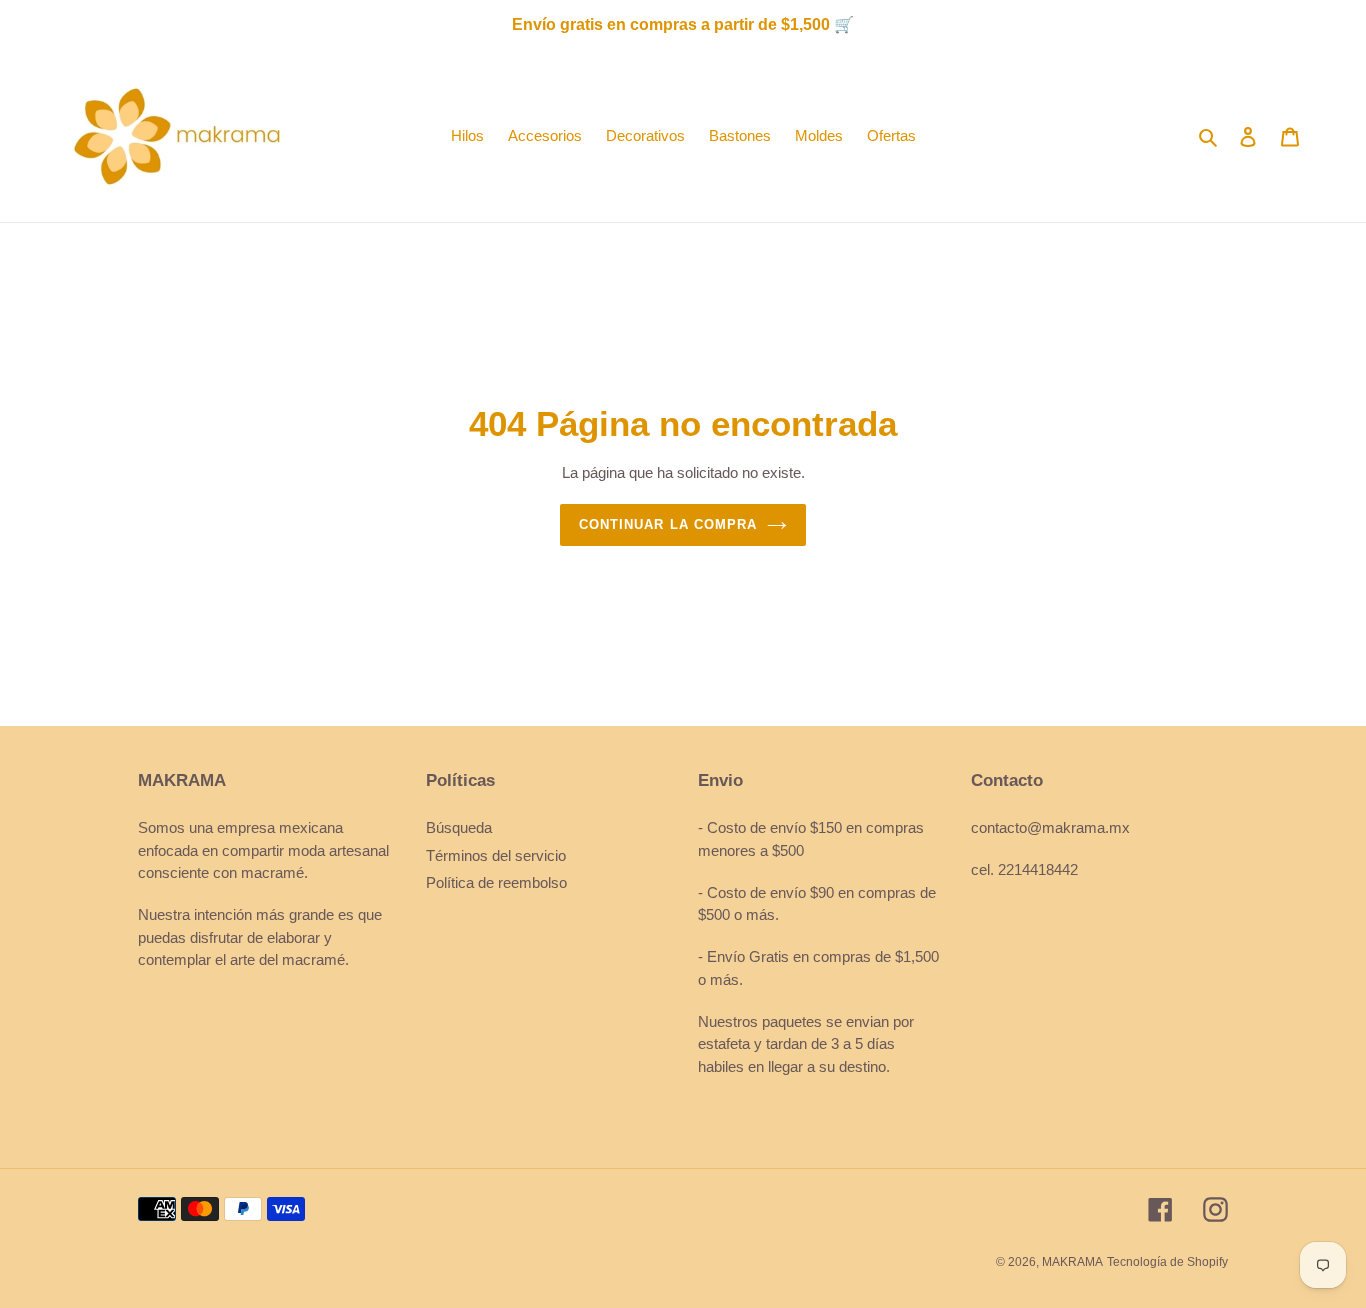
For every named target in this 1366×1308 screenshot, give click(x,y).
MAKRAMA (1072, 1262)
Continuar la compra (668, 524)
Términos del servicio (496, 855)
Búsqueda (459, 827)
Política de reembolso (496, 882)
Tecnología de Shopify (1167, 1262)
